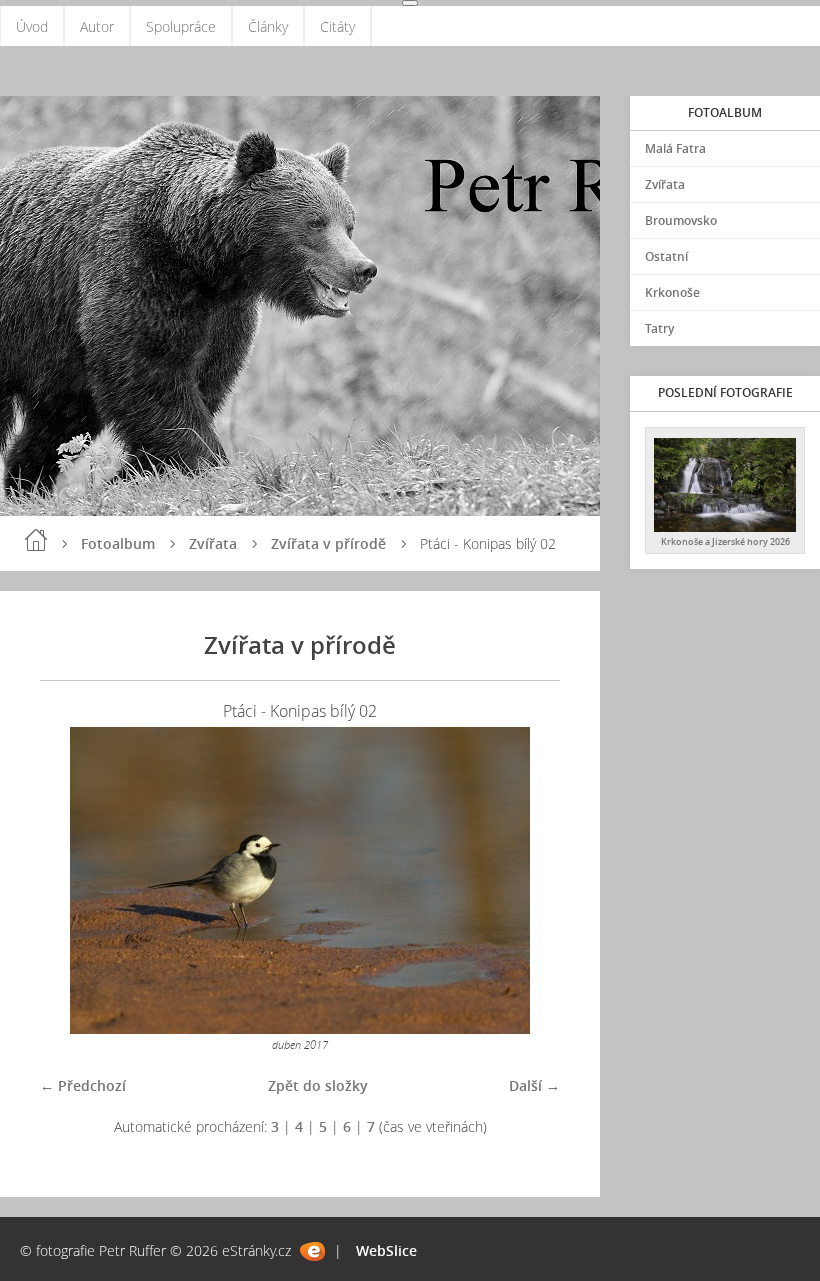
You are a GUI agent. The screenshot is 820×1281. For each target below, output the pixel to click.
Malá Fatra (675, 148)
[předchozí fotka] (72, 880)
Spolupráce (181, 26)
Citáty (337, 26)
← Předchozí (83, 1085)
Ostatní (666, 256)
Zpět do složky (318, 1085)
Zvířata (213, 543)
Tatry (659, 328)
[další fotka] (527, 880)
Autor (97, 26)
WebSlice (386, 1250)
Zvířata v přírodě (328, 543)
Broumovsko (681, 220)
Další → (534, 1085)
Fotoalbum (118, 543)
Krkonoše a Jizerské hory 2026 (725, 541)
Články (268, 26)
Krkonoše (672, 292)
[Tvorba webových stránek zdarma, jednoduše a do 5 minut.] (312, 1251)
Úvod (32, 26)
